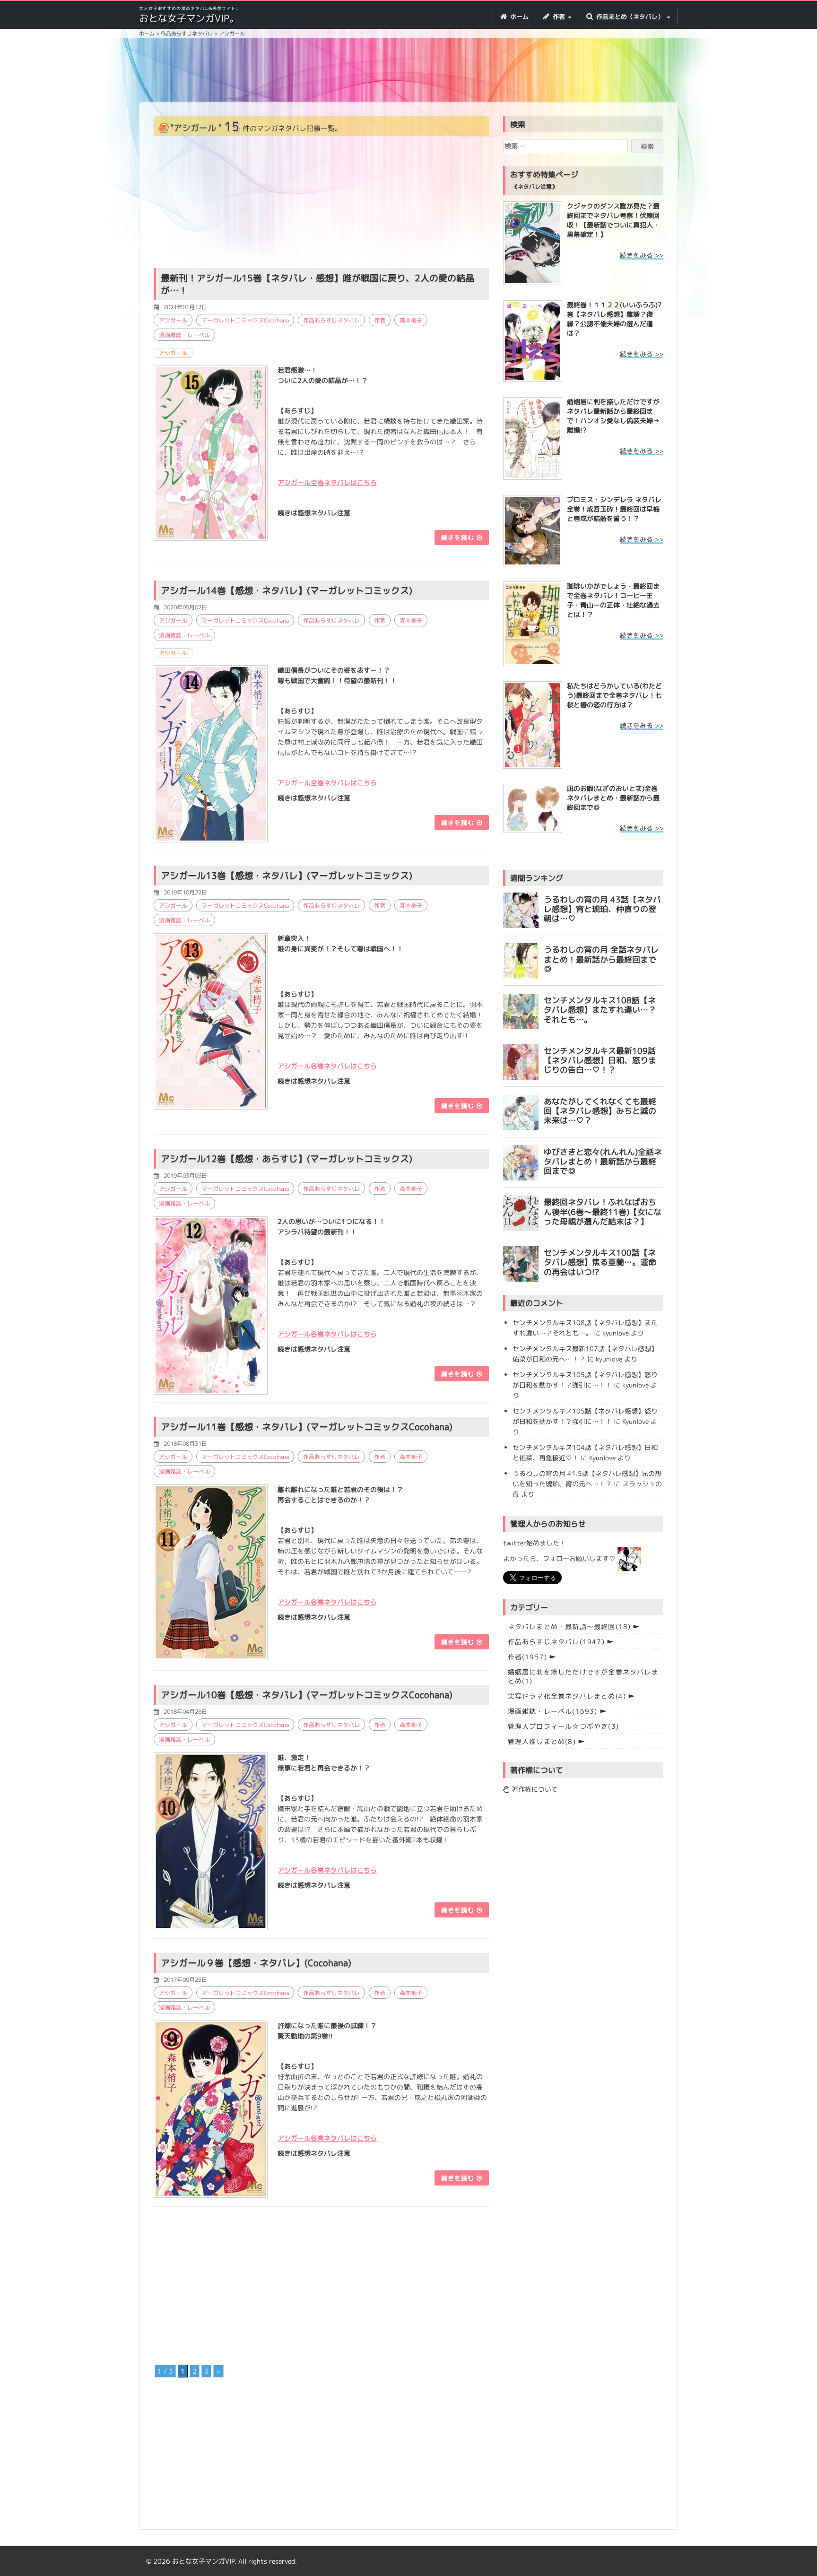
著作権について (534, 1789)
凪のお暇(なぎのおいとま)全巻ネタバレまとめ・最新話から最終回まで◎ (613, 798)
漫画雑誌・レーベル (184, 335)
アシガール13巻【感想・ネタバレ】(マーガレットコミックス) (287, 876)
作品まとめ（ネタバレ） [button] (630, 17)
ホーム (518, 17)
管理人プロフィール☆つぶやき (563, 1726)
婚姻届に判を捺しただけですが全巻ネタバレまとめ (583, 1676)
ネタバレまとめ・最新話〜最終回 (569, 1626)
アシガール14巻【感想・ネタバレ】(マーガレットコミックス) (287, 590)
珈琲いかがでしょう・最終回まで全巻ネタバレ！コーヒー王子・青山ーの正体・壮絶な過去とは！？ (613, 600)
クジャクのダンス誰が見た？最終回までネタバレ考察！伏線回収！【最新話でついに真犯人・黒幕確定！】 (613, 220)
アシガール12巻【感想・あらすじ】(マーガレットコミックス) (287, 1159)
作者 (380, 320)
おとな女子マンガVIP (203, 2561)
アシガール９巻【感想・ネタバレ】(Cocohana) (256, 1963)
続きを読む (459, 538)
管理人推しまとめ (542, 1741)
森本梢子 (411, 320)
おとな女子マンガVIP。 (189, 18)
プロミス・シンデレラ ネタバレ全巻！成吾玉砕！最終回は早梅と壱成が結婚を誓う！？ (614, 509)
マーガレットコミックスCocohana (245, 320)
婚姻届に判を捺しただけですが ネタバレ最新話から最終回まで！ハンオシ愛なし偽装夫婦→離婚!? (613, 416)
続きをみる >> (642, 255)
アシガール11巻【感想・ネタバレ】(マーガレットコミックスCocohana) (307, 1427)
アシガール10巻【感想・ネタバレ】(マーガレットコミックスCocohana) (307, 1695)
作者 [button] (559, 17)
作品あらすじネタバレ (331, 320)
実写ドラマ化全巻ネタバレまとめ (567, 1696)
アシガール (173, 320)
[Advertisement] (408, 71)
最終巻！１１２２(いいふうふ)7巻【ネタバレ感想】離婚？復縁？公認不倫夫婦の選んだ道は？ (614, 319)
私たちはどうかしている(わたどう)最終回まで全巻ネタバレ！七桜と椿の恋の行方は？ (614, 695)
